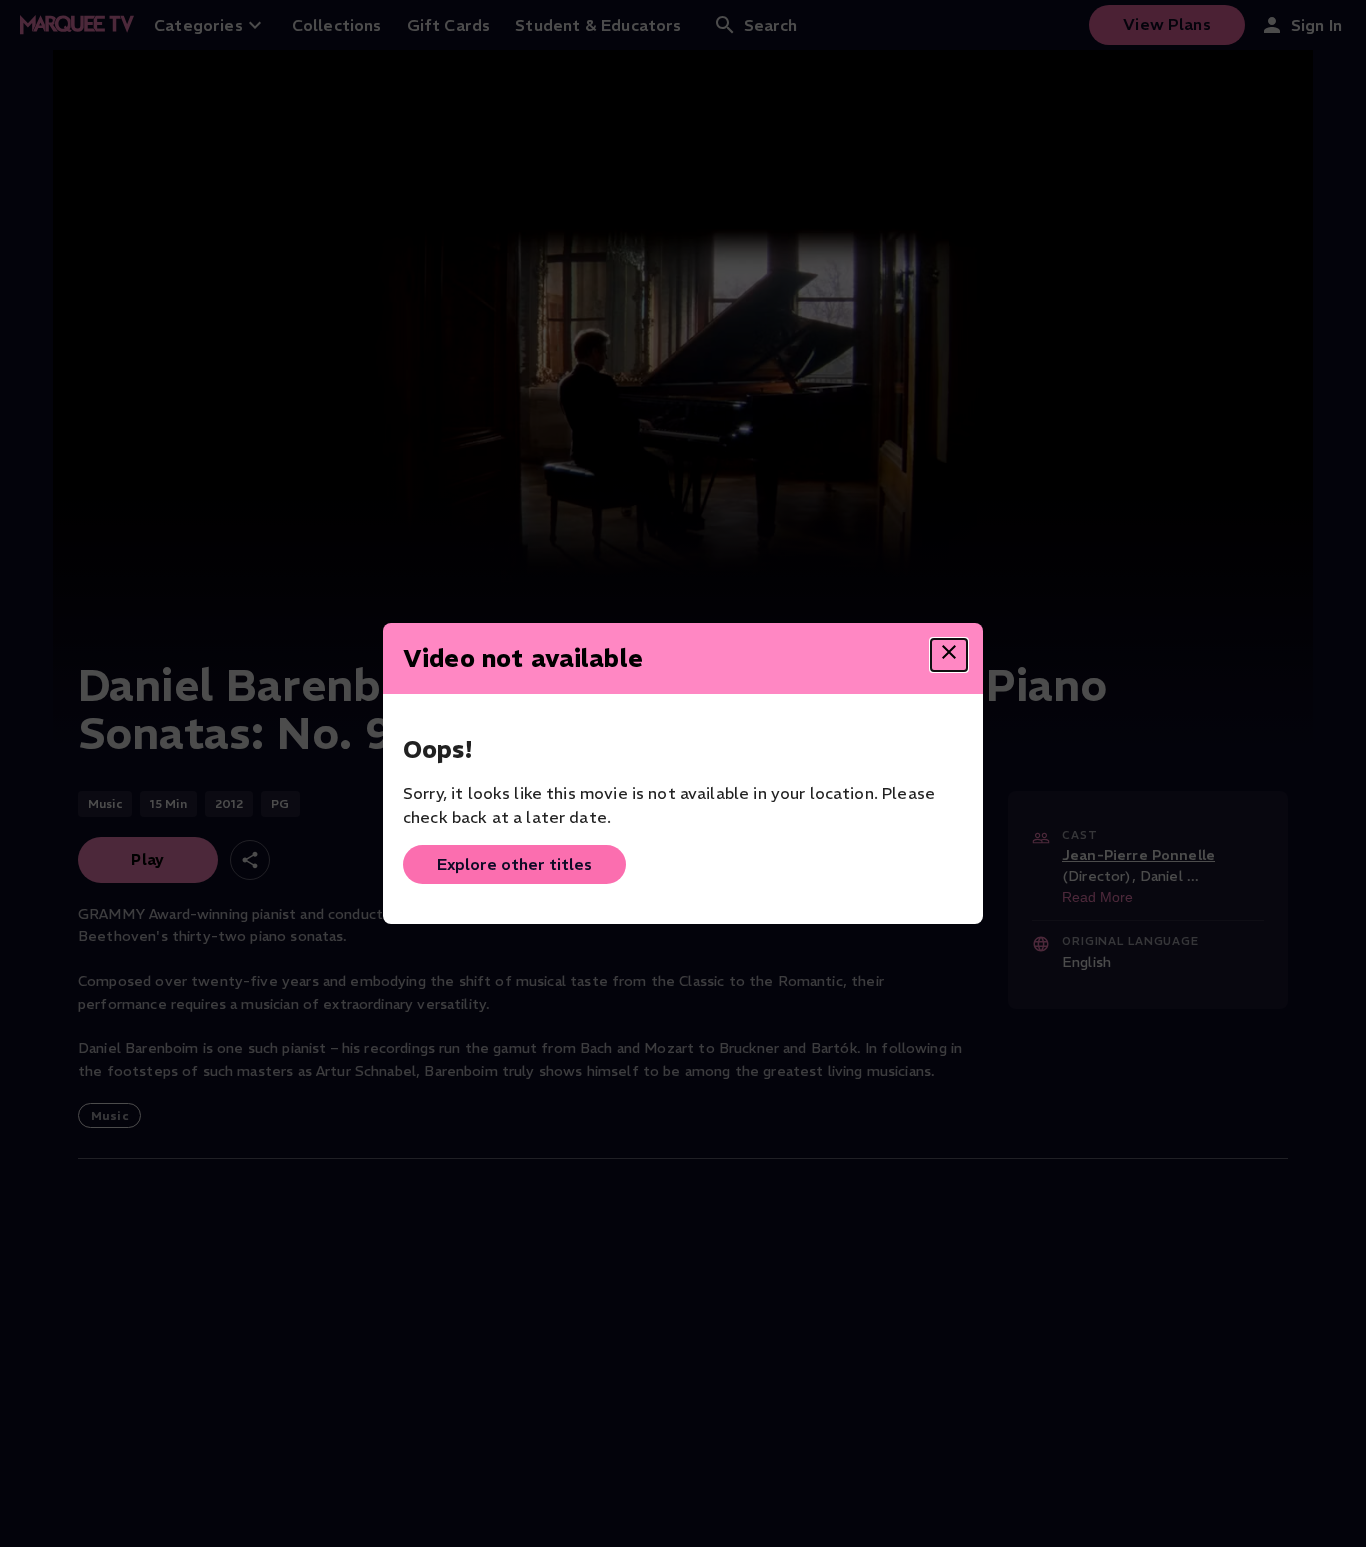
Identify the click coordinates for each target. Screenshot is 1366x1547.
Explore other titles (514, 864)
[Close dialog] (949, 655)
